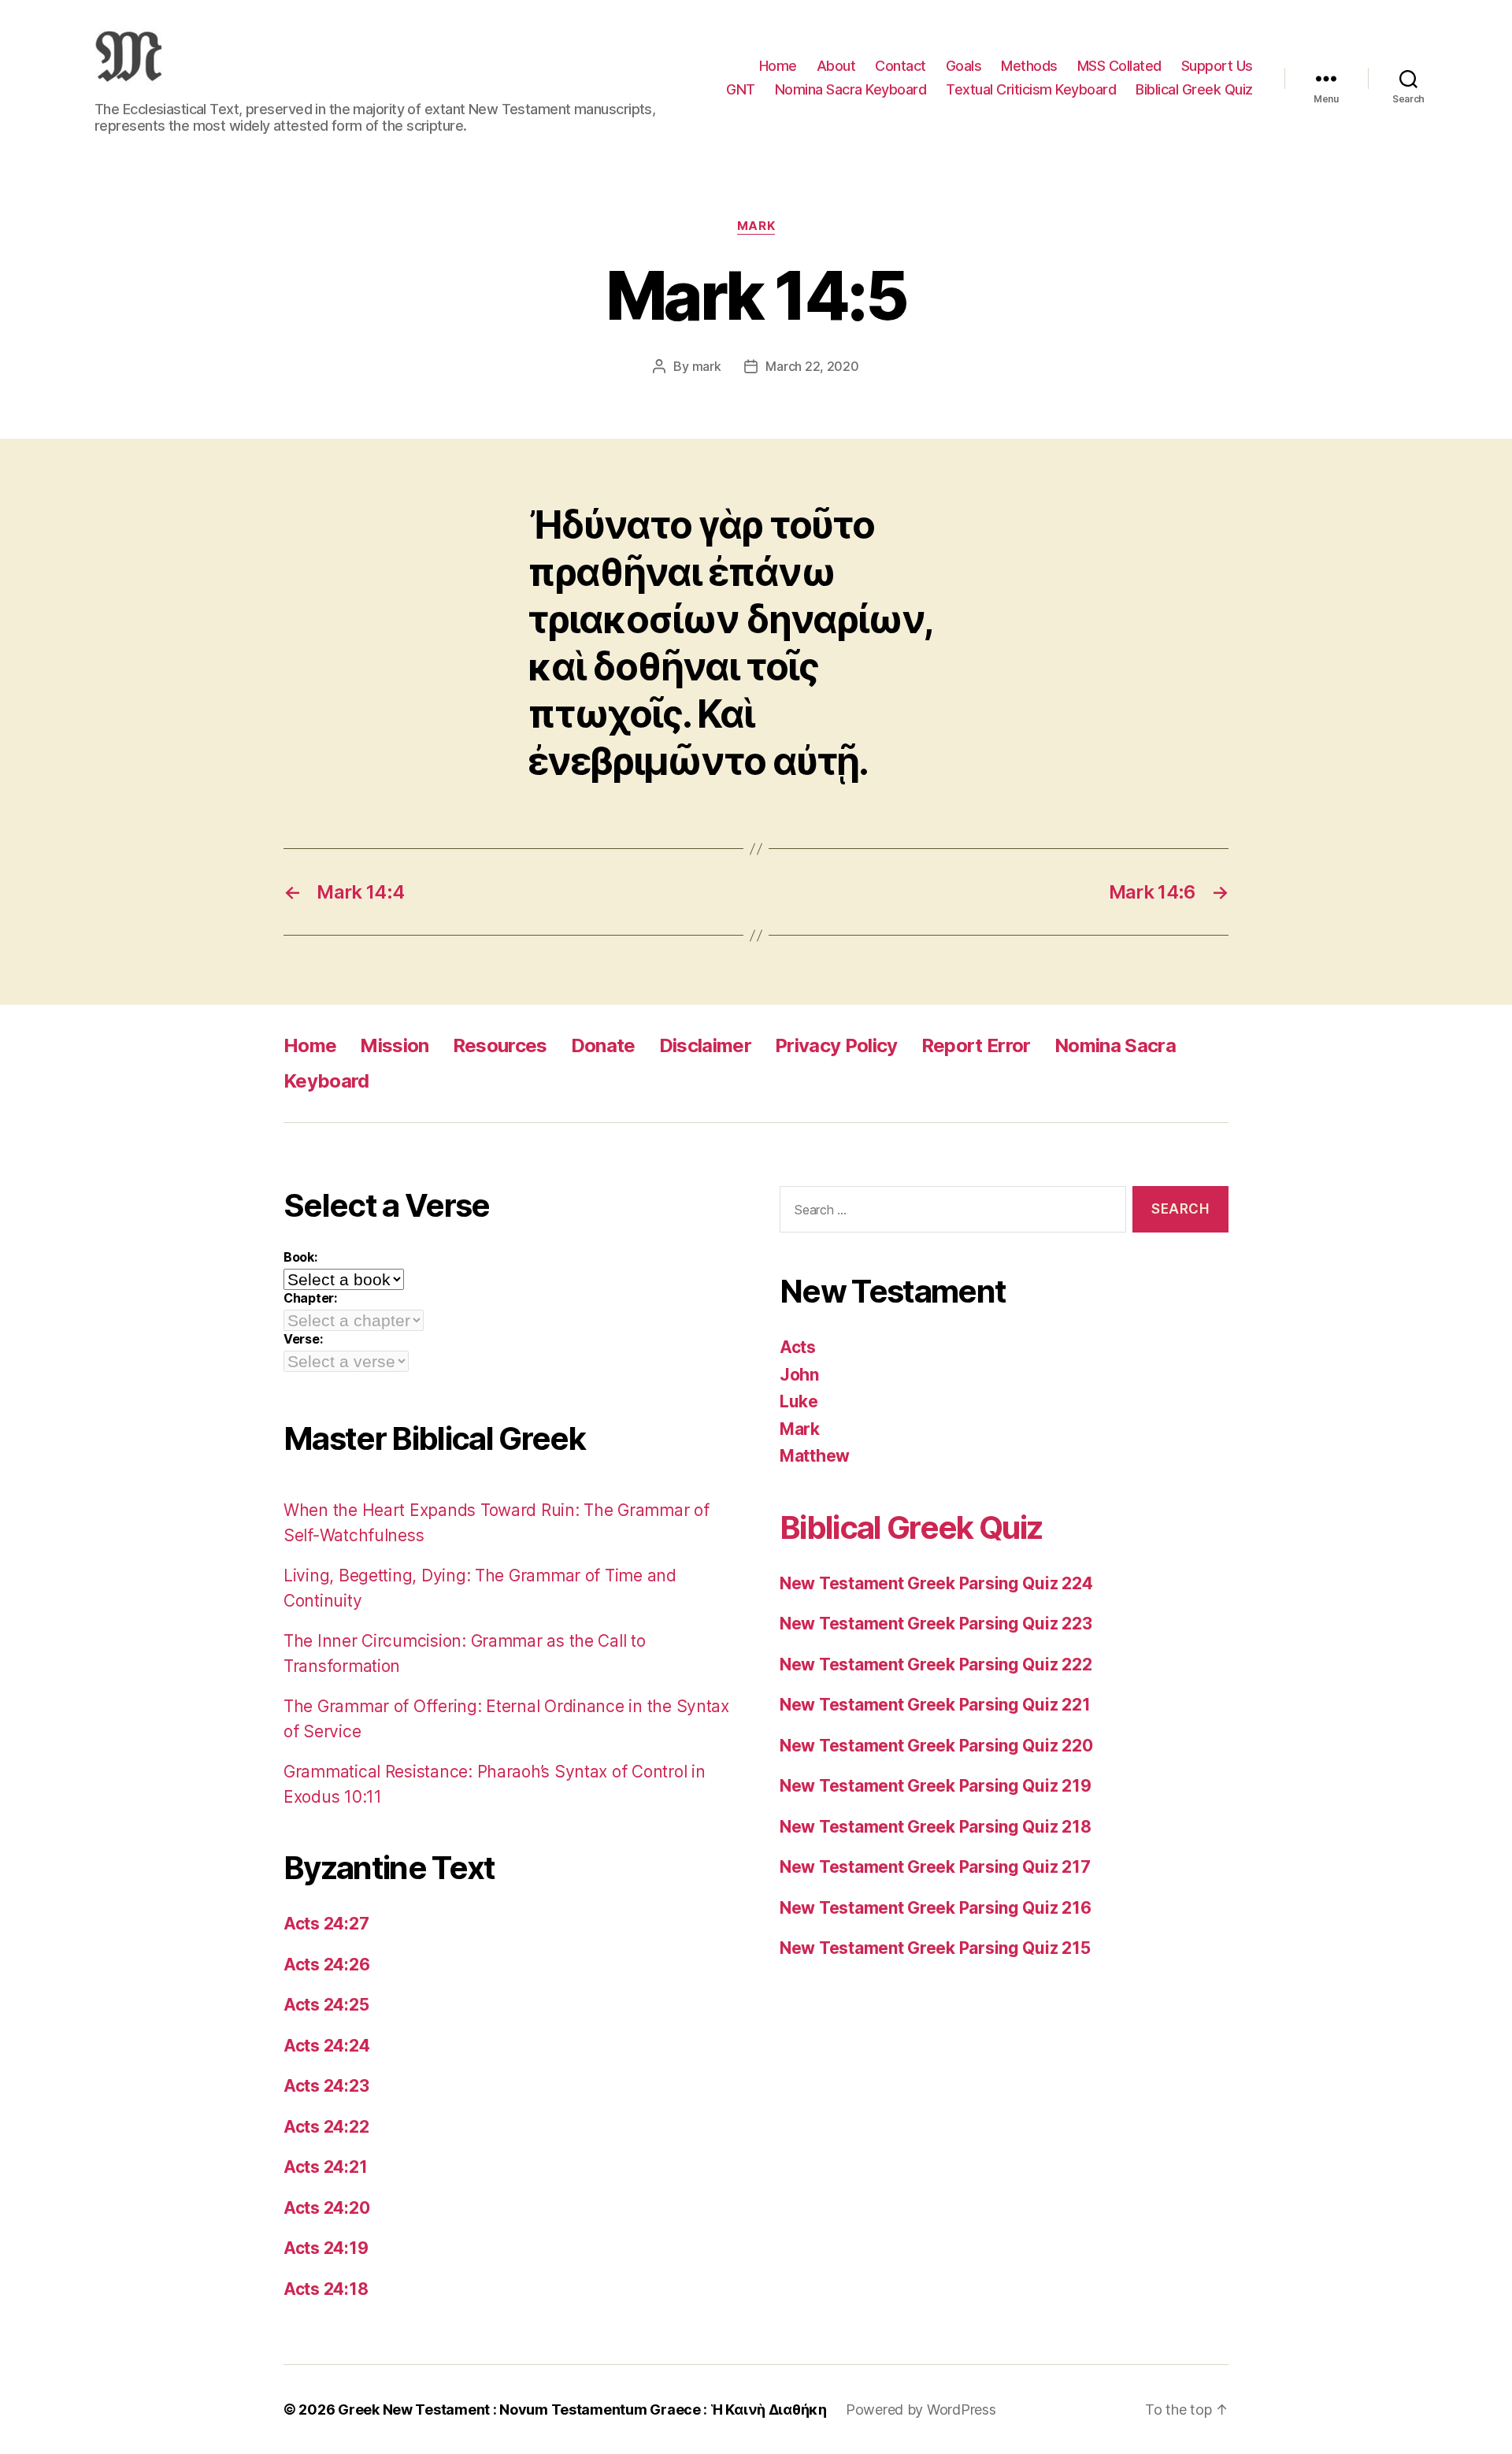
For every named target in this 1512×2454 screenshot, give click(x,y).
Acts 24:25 (326, 2005)
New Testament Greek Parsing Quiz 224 (936, 1583)
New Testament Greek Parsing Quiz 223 (936, 1624)
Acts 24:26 (326, 1965)
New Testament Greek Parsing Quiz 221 (935, 1705)
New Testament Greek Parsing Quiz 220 (936, 1746)
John (799, 1375)
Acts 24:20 (326, 2208)
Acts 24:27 (326, 1924)
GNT (741, 89)
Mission (394, 1045)
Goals (964, 66)
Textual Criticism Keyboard (1031, 89)
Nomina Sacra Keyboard (851, 89)
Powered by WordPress (921, 2410)
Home (778, 66)
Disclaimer (705, 1045)
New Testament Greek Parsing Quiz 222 (936, 1664)
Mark (756, 226)
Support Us (1217, 66)
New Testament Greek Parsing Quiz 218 (935, 1827)
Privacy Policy (836, 1045)
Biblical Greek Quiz (1194, 89)
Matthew (815, 1456)
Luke (799, 1401)
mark (707, 366)
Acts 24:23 (326, 2086)
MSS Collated (1119, 66)
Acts (798, 1347)
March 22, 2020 (812, 366)
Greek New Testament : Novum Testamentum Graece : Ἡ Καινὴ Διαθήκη (582, 2410)
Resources (500, 1045)
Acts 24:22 (326, 2127)
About (836, 66)
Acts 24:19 (326, 2248)
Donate (603, 1045)
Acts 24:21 (325, 2167)
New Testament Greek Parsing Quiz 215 (935, 1948)
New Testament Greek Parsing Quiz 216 (935, 1908)
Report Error (976, 1045)
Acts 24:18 (326, 2289)
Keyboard (326, 1081)
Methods (1029, 66)
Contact (901, 66)
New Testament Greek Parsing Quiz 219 (935, 1786)
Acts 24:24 (326, 2046)
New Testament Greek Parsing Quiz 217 (935, 1867)
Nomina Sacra (1115, 1045)
